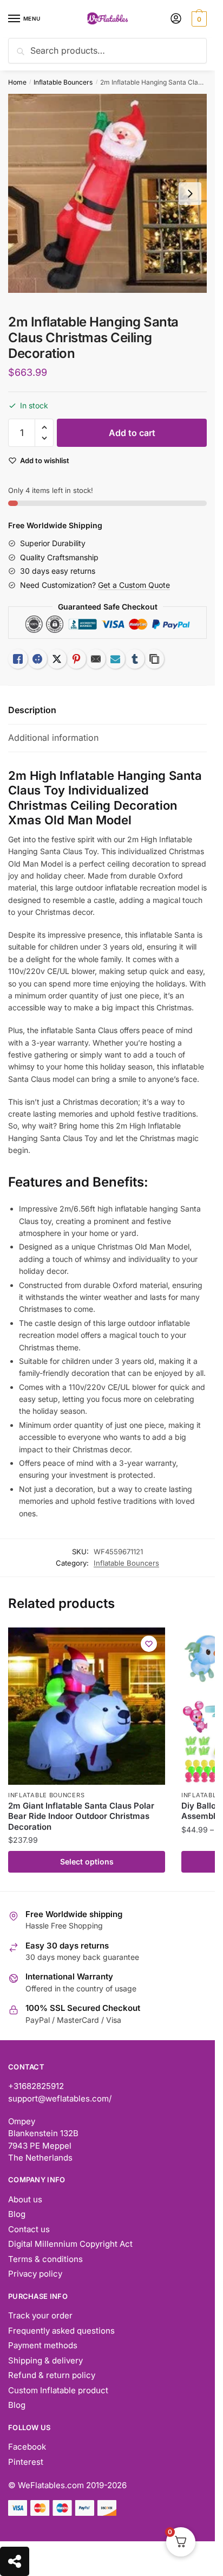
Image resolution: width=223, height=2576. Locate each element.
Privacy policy (35, 2274)
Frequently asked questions (61, 2331)
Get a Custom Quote (134, 585)
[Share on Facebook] (37, 659)
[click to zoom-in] (107, 193)
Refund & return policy (52, 2375)
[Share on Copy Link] (154, 659)
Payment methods (43, 2345)
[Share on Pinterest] (76, 659)
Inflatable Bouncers (63, 82)
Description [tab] (32, 710)
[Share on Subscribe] (115, 659)
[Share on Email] (96, 659)
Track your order (40, 2315)
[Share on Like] (18, 659)
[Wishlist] (149, 1644)
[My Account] (176, 19)
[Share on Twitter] (57, 659)
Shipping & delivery (45, 2360)
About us (25, 2199)
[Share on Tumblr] (135, 659)
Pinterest (26, 2462)
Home (17, 82)
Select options (87, 1861)
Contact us (29, 2229)
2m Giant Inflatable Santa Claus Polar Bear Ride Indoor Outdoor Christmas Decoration (81, 1816)
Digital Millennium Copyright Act (70, 2244)
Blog (17, 2214)
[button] (44, 428)
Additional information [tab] (53, 738)
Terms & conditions (45, 2259)
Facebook (27, 2447)
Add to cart (132, 433)
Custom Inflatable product (58, 2390)
